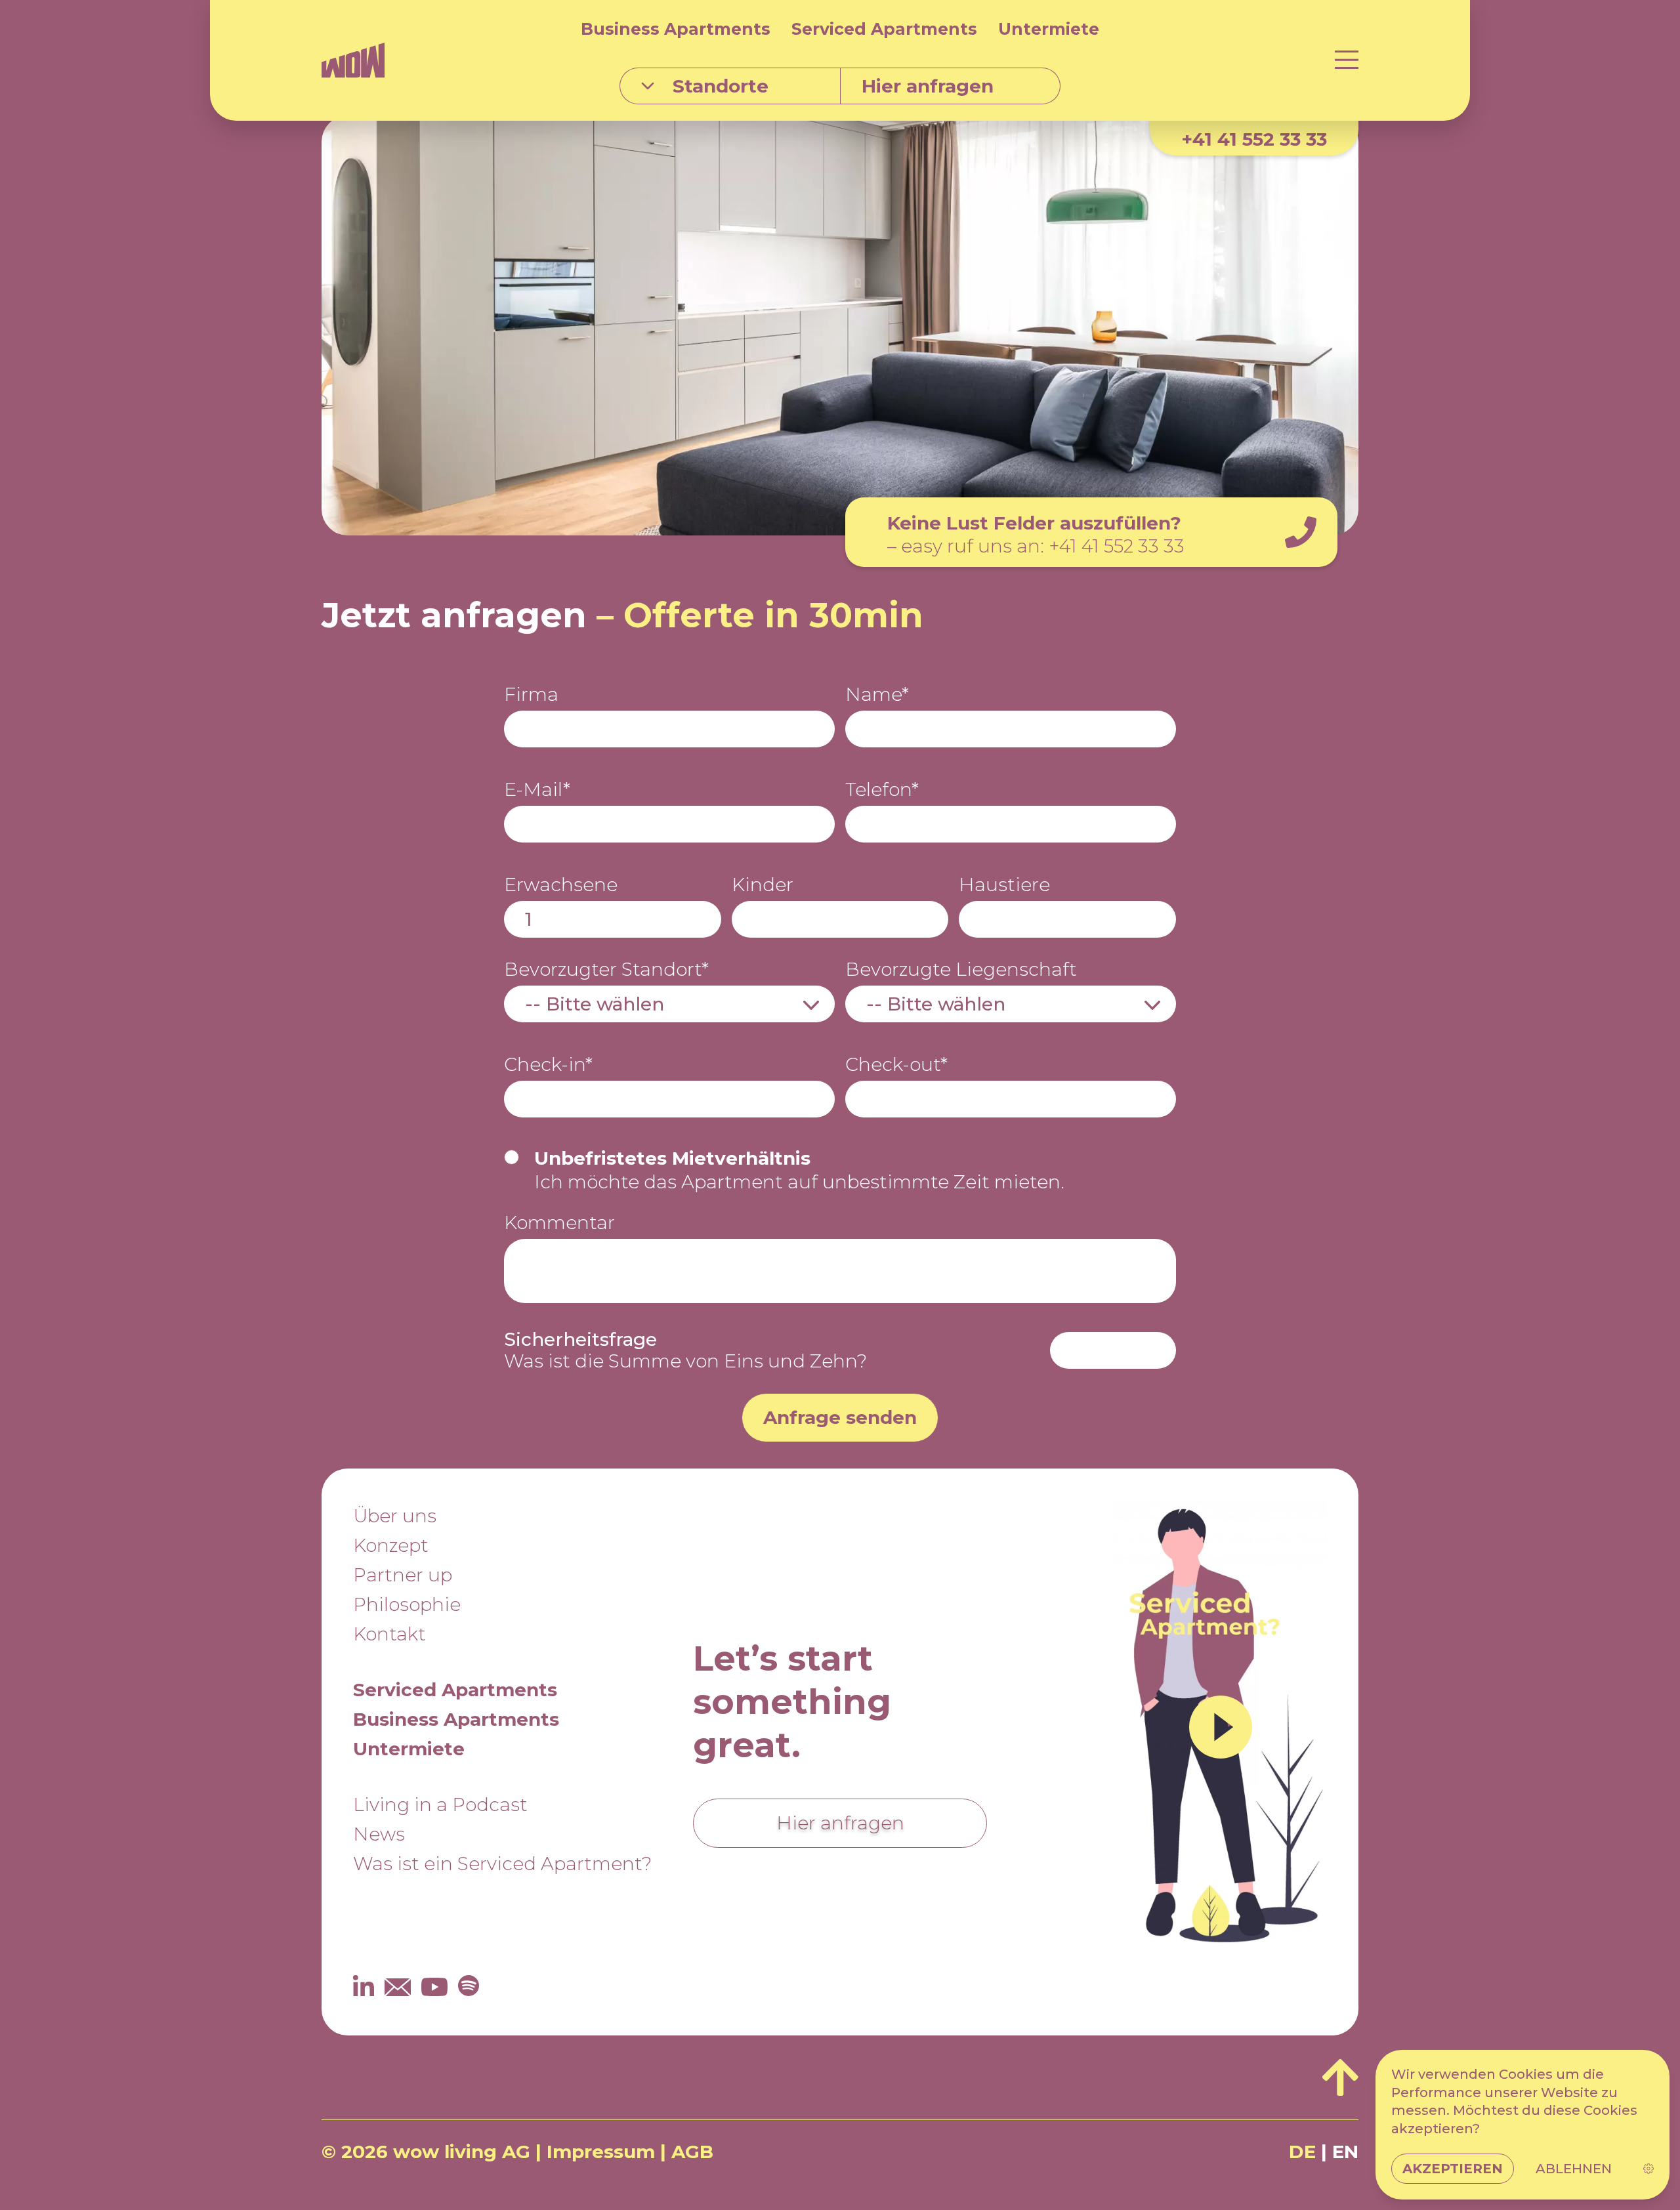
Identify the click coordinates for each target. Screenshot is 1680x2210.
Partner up (403, 1575)
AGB (692, 2152)
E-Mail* (537, 790)
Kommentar (559, 1223)
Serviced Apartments (884, 29)
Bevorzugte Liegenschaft (961, 969)
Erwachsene (561, 885)
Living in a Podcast (440, 1804)
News (379, 1834)
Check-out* (896, 1065)
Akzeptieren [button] (1453, 2169)
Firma (531, 695)
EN (1345, 2152)
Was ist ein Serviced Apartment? (502, 1864)
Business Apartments (676, 29)
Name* (877, 695)
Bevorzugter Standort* (606, 969)
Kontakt (389, 1634)
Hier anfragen (840, 1823)
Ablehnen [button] (1574, 2169)
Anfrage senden (840, 1417)
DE (1302, 2152)
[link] (1648, 2169)
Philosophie (407, 1604)
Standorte (721, 86)
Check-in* (548, 1065)
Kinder (763, 885)
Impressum (601, 2152)
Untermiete (1049, 29)
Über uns (395, 1516)
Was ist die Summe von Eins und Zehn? (685, 1350)
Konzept (391, 1545)
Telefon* (882, 790)
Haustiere (1004, 885)
